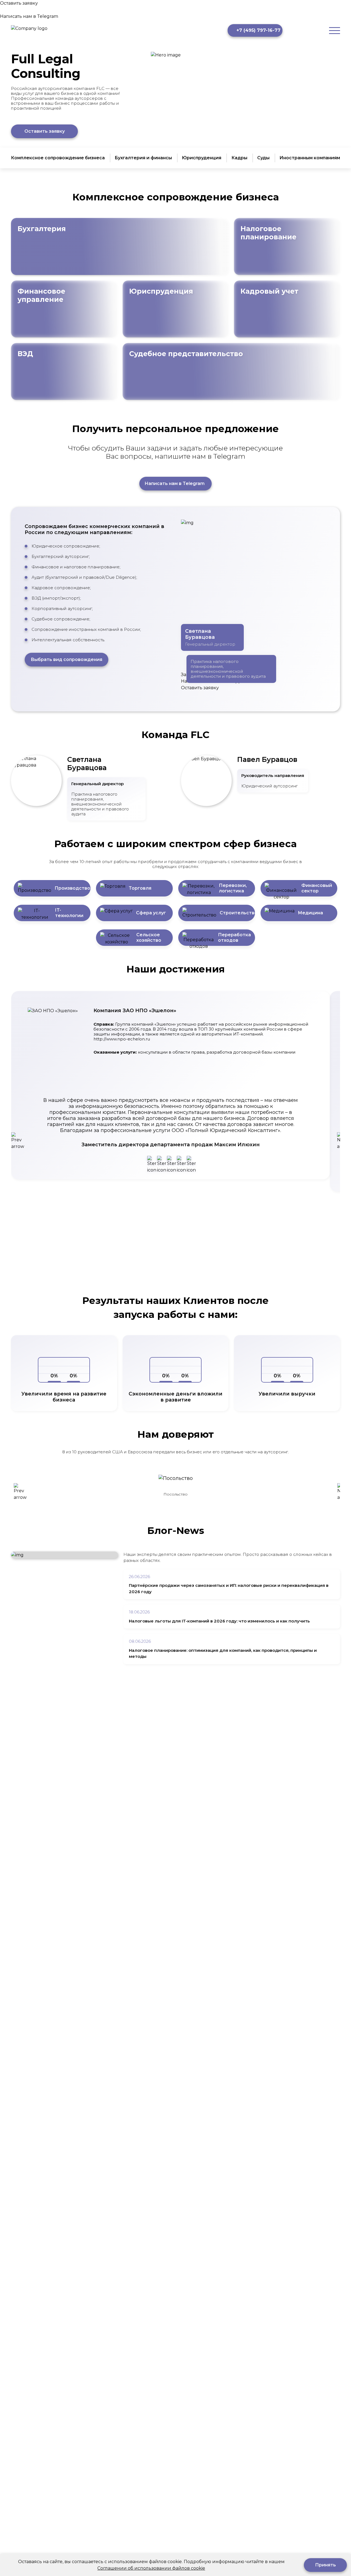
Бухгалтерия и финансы (143, 158)
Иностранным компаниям (310, 158)
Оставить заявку (45, 131)
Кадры (239, 158)
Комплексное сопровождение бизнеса (58, 158)
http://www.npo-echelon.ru (122, 1039)
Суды (263, 158)
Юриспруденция (202, 158)
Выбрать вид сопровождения (66, 659)
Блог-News (176, 1530)
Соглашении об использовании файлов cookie (151, 2568)
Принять (325, 2565)
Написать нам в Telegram (175, 483)
